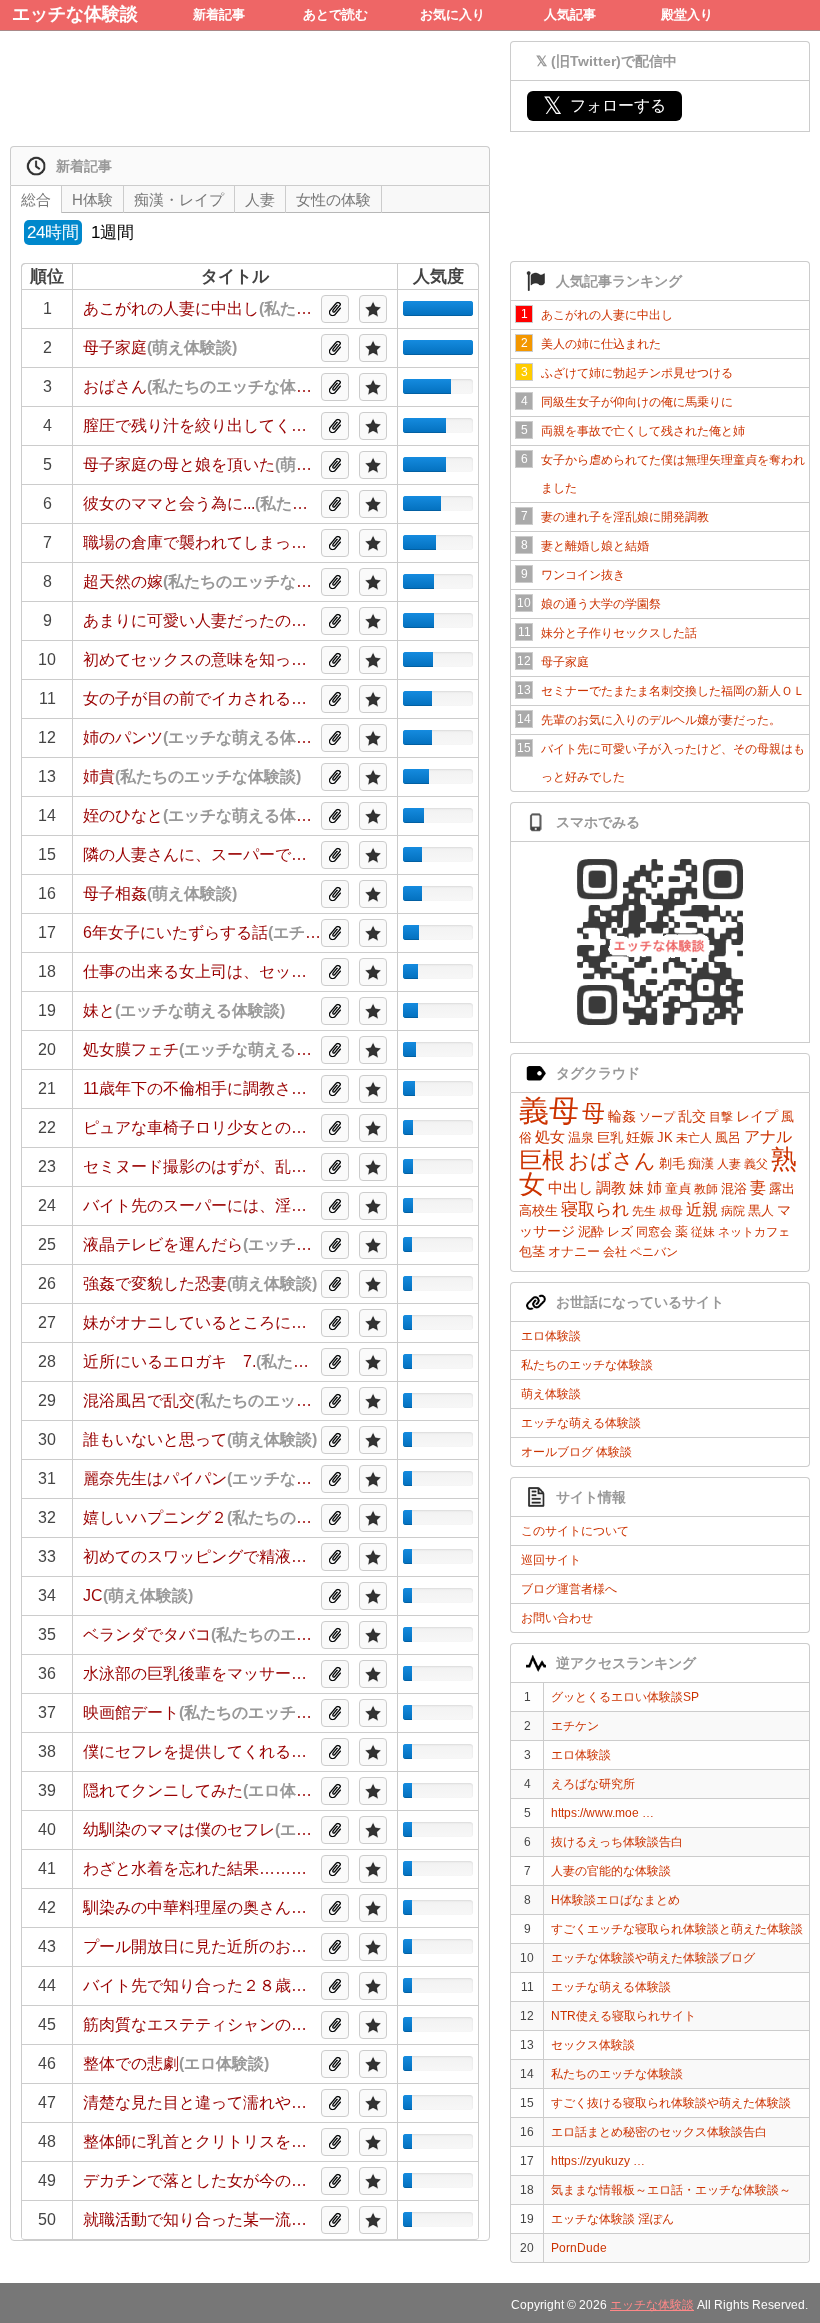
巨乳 (610, 1137)
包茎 (532, 1251)
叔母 (671, 1211)
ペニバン (654, 1252)
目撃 (721, 1117)
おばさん (612, 1160)
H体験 (92, 199)
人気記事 (570, 14)
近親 (702, 1209)
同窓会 (654, 1232)
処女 (550, 1136)
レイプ (757, 1116)
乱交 (692, 1116)
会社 (615, 1252)
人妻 (729, 1164)
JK (665, 1137)
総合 (36, 199)
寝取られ (595, 1209)
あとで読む (335, 14)
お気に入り (452, 14)
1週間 (112, 232)
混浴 (734, 1188)
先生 (644, 1211)
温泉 (581, 1137)
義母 (549, 1110)
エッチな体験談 (75, 14)
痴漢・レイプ (179, 199)
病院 (733, 1211)
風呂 (728, 1137)
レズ (620, 1231)
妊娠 (640, 1137)
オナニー (574, 1251)
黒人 (761, 1210)
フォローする (604, 105)
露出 (782, 1188)
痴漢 (701, 1163)
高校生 (538, 1210)
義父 (756, 1164)
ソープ (657, 1117)
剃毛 (672, 1163)
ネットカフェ (754, 1232)
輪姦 (622, 1116)
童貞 (678, 1188)
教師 (706, 1189)
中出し (570, 1187)
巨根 (542, 1160)
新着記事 (219, 14)
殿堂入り (687, 14)
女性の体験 (333, 199)
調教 (611, 1187)
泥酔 (591, 1231)
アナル (768, 1136)
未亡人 (694, 1138)
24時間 (53, 232)
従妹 (703, 1232)
